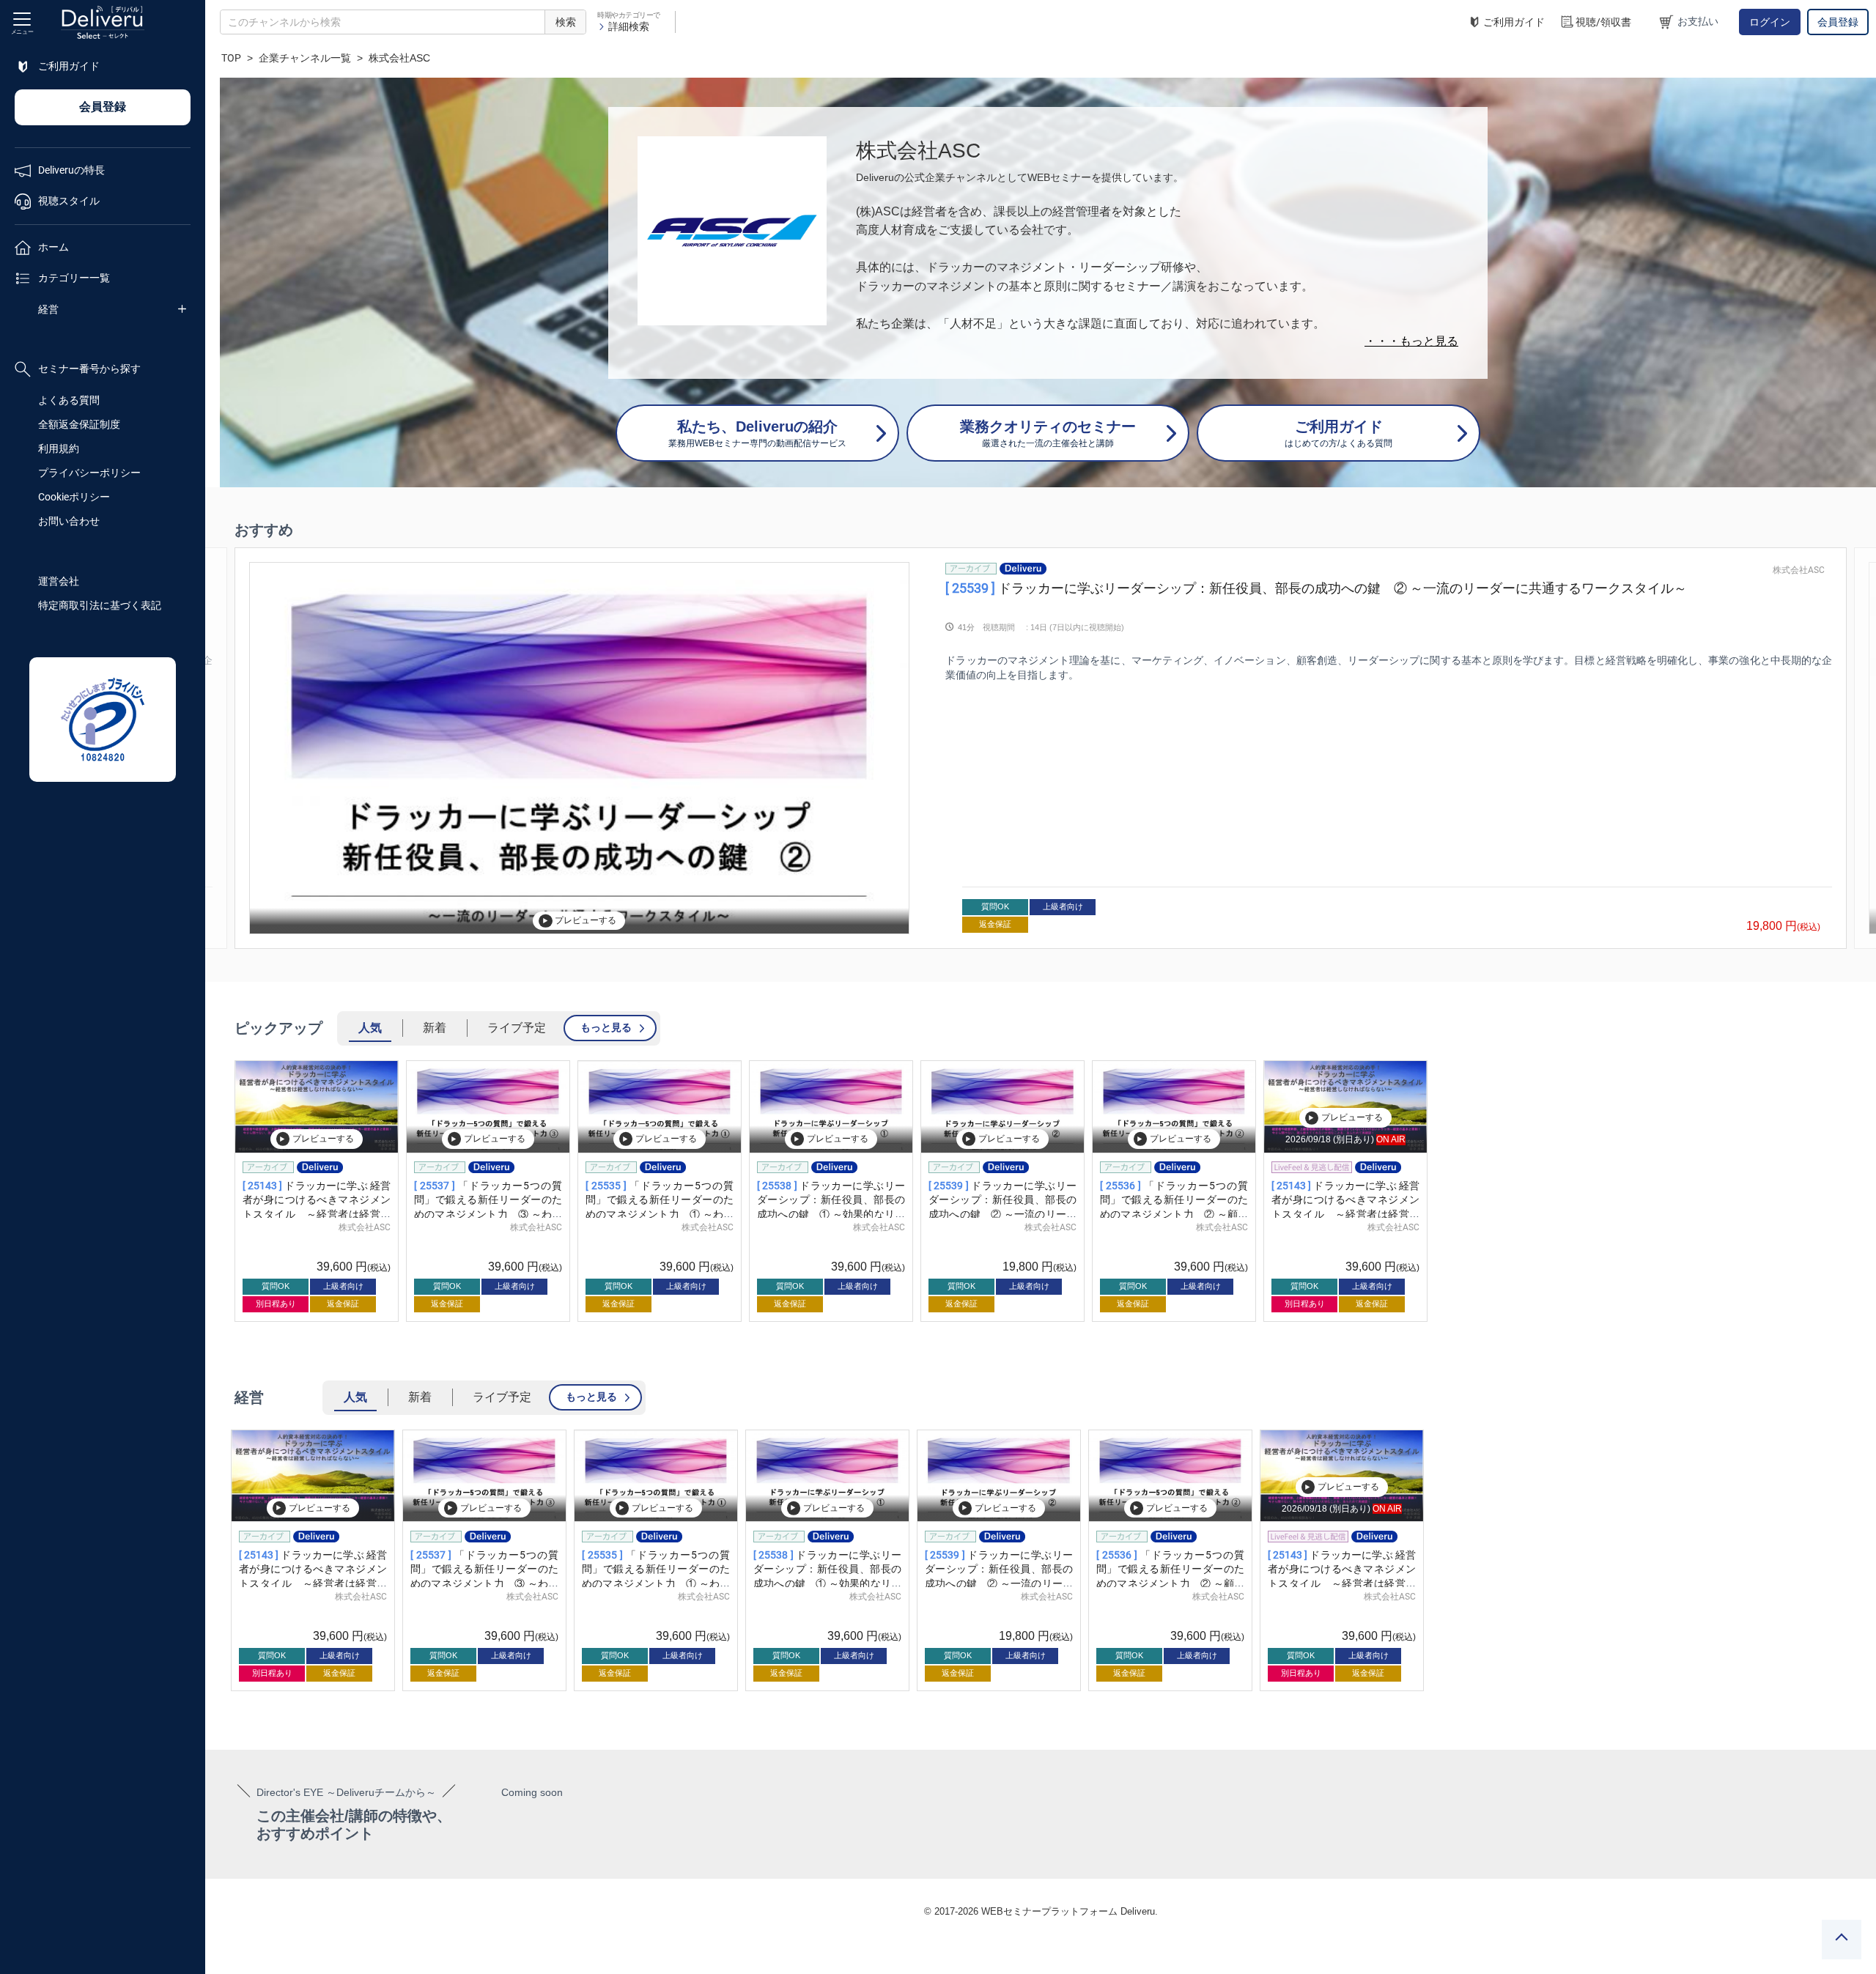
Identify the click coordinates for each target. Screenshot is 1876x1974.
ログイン (1770, 22)
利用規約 (59, 448)
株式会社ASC (1799, 570)
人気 (370, 1028)
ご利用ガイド (1514, 22)
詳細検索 (629, 26)
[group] (1041, 748)
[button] (239, 748)
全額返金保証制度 (79, 424)
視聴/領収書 (1603, 22)
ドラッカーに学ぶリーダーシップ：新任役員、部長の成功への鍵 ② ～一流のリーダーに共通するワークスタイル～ (1316, 588)
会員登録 (1838, 22)
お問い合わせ (69, 521)
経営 (48, 309)
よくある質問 (69, 400)
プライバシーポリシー (89, 473)
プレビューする (586, 920)
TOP (231, 58)
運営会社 (59, 581)
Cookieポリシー (74, 497)
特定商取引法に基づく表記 (100, 605)
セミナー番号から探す (89, 369)
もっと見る (606, 1027)
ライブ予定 (517, 1028)
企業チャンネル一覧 (305, 58)
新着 (435, 1028)
